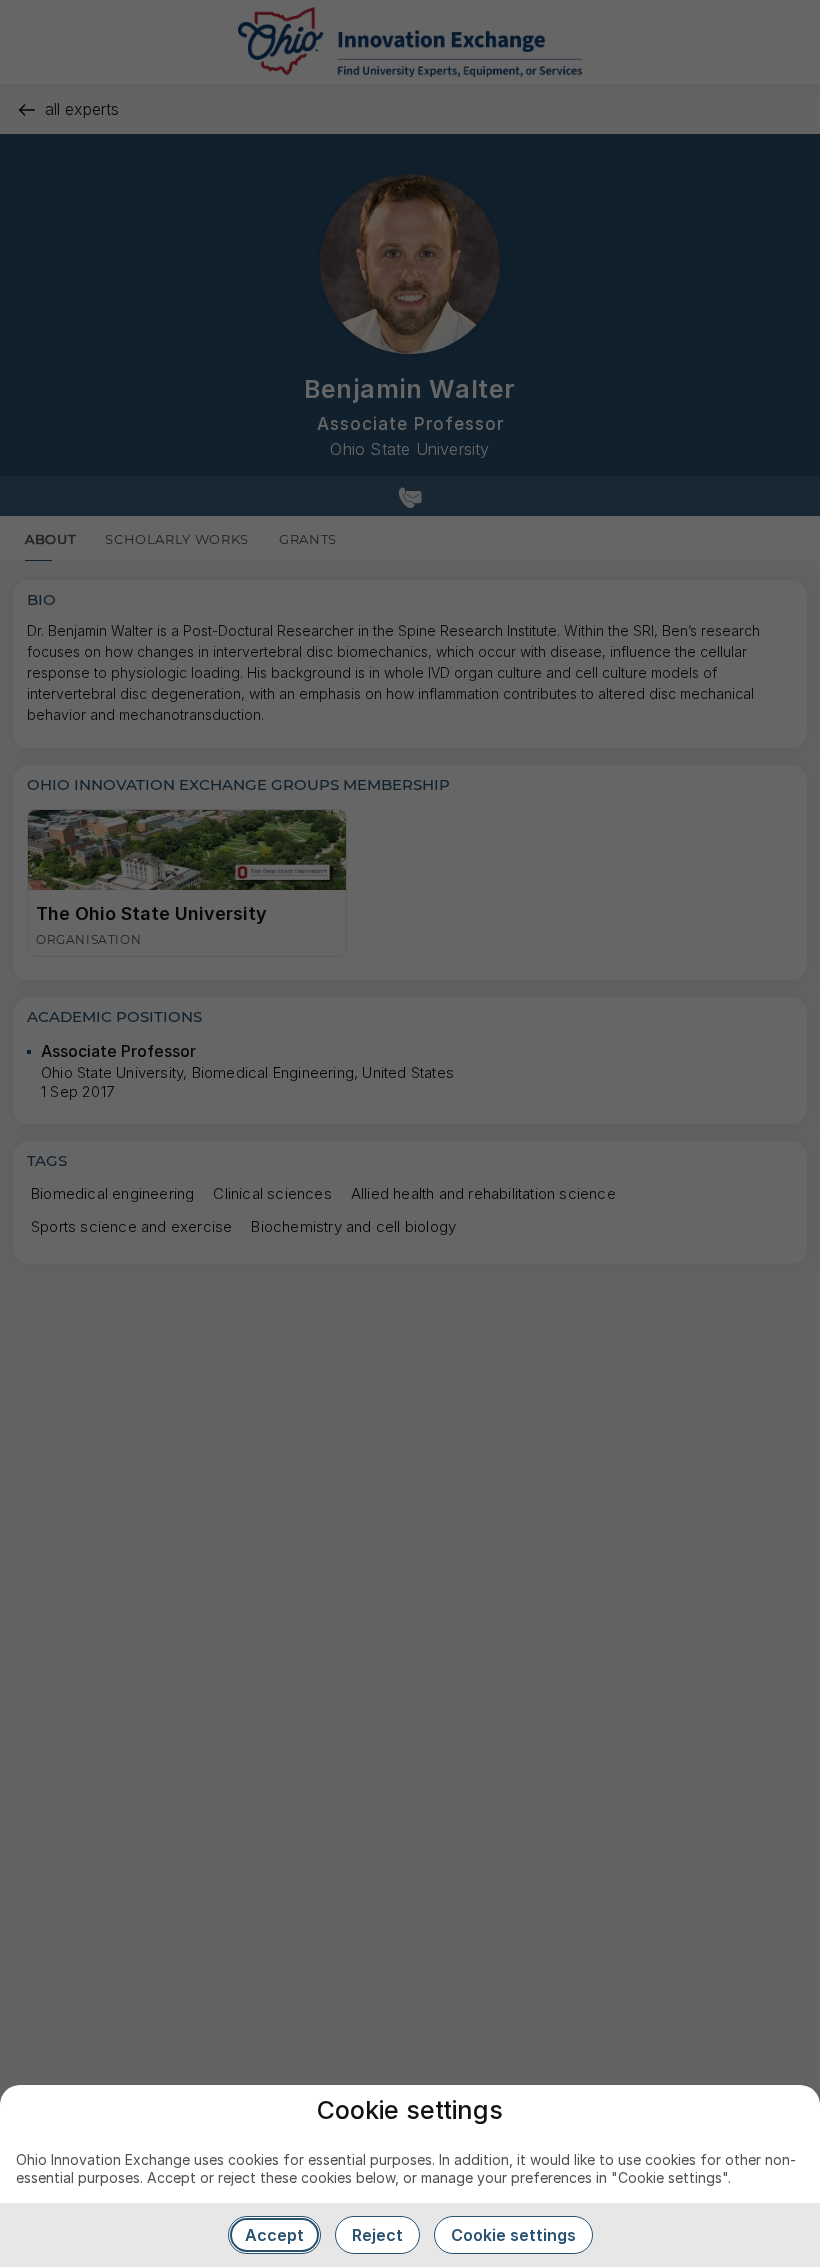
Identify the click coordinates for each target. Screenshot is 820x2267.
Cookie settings (513, 2235)
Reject (377, 2235)
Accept (274, 2235)
